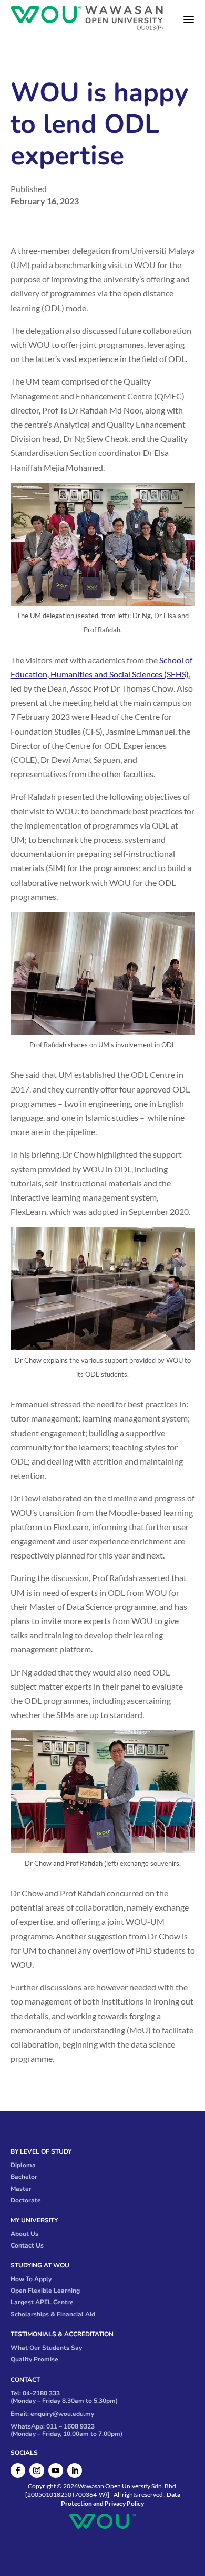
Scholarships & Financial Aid (53, 2314)
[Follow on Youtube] (56, 2471)
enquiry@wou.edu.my (62, 2414)
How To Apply (31, 2279)
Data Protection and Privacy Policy (121, 2499)
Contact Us (27, 2245)
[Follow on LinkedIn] (75, 2471)
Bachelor (24, 2177)
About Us (24, 2234)
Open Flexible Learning (45, 2291)
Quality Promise (34, 2359)
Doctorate (26, 2200)
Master (21, 2189)
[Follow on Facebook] (18, 2471)
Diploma (23, 2165)
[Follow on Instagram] (37, 2471)
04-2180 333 (41, 2393)
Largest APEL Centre (42, 2302)
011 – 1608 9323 (70, 2426)
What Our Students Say (46, 2348)
